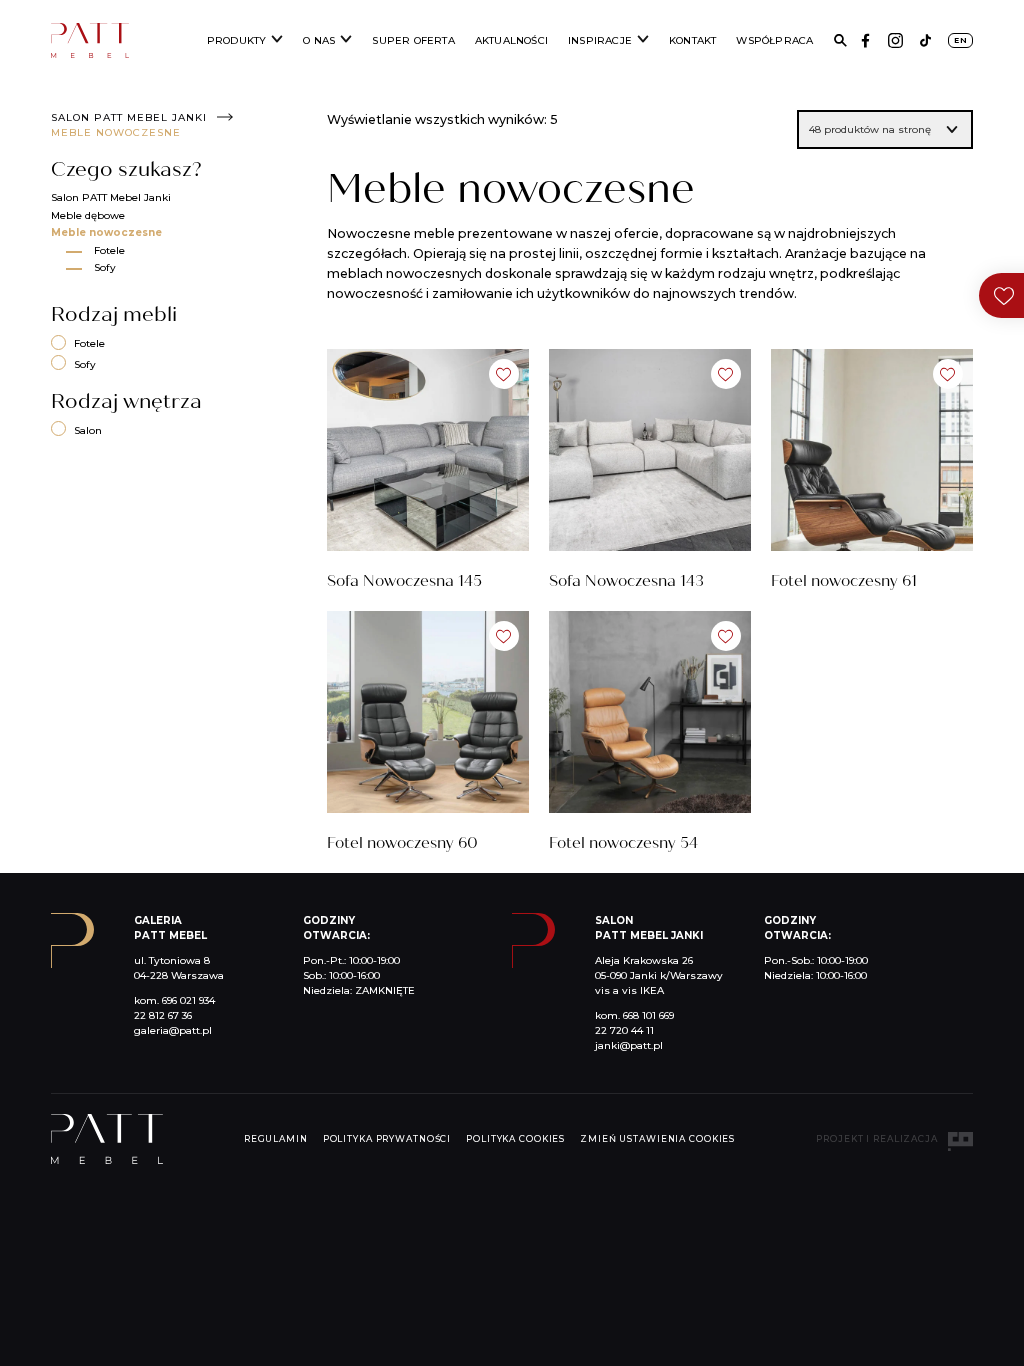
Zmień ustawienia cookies (657, 1139)
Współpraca (774, 40)
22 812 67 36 (163, 1015)
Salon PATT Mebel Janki (129, 117)
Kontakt (692, 40)
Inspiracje (600, 40)
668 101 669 (648, 1015)
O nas (319, 40)
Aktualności (511, 40)
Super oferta (413, 40)
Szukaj (840, 40)
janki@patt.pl (629, 1045)
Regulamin (276, 1139)
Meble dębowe (88, 215)
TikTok (925, 40)
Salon (88, 430)
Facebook (865, 40)
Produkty (237, 40)
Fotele (109, 250)
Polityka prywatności (387, 1139)
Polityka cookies (515, 1139)
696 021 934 (188, 1000)
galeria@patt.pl (173, 1030)
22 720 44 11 (624, 1030)
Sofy (105, 267)
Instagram (895, 40)
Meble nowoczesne (106, 232)
